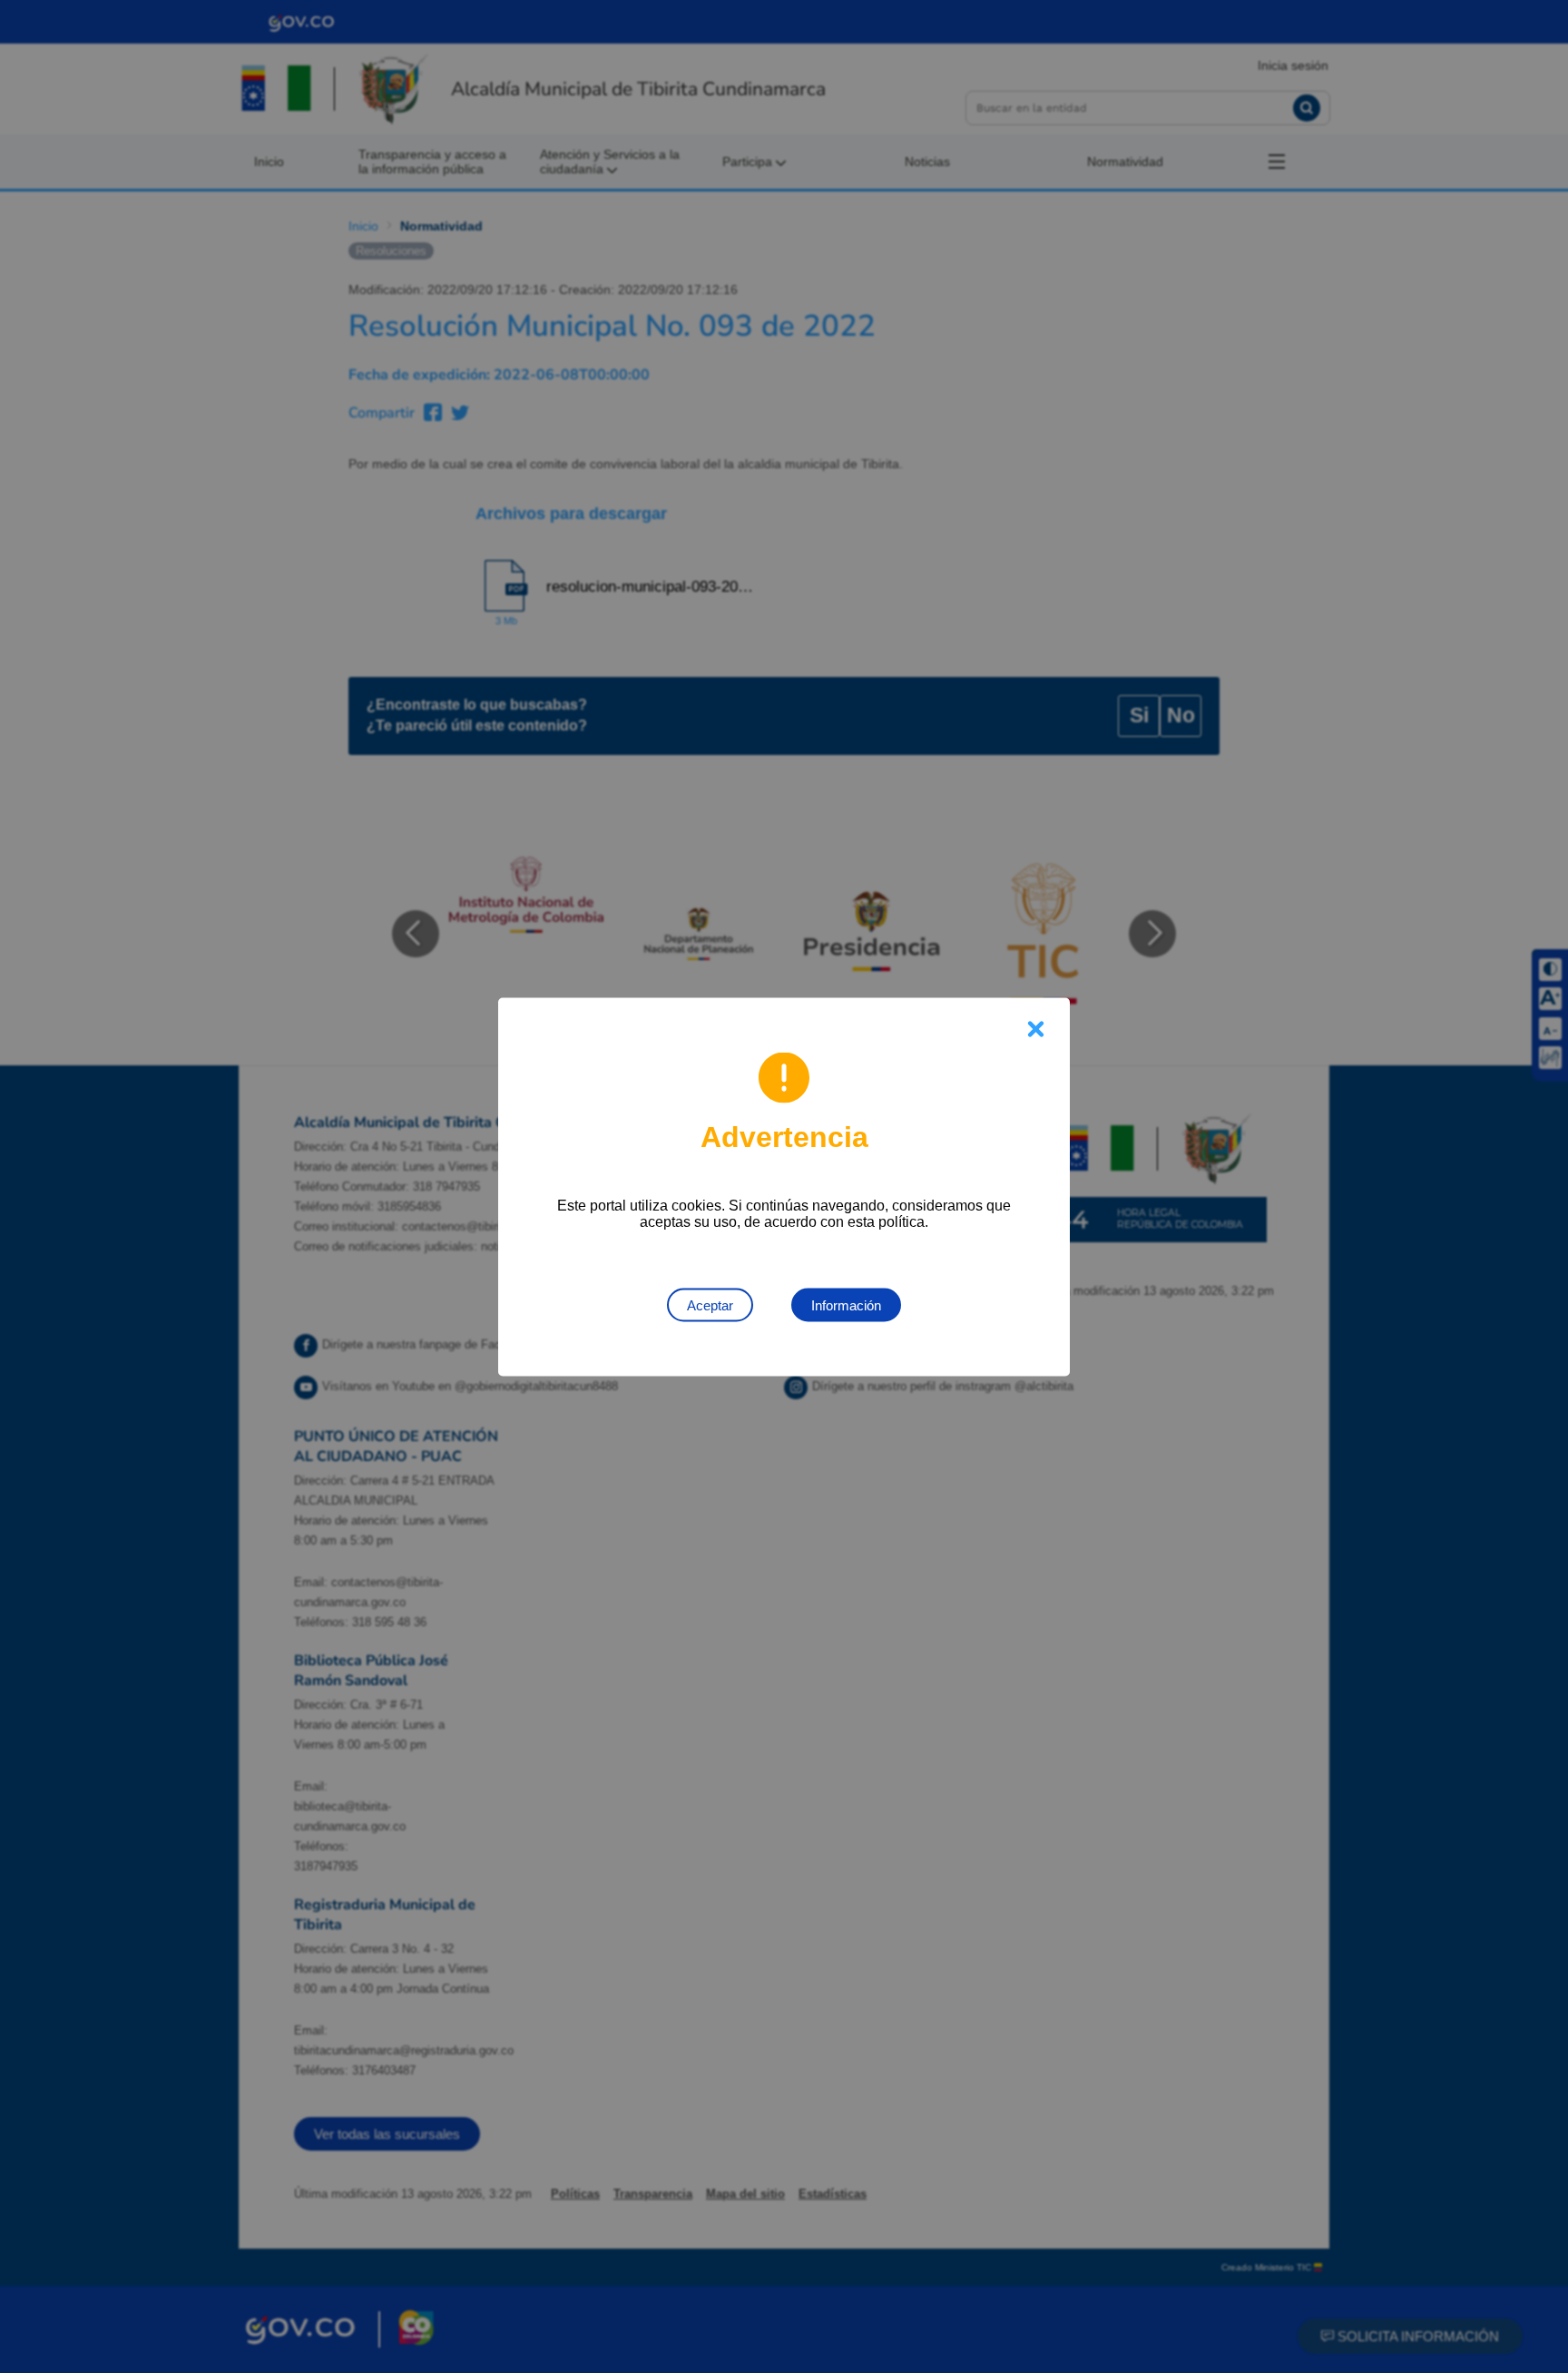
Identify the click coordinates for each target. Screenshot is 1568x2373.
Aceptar (710, 1304)
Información (846, 1304)
